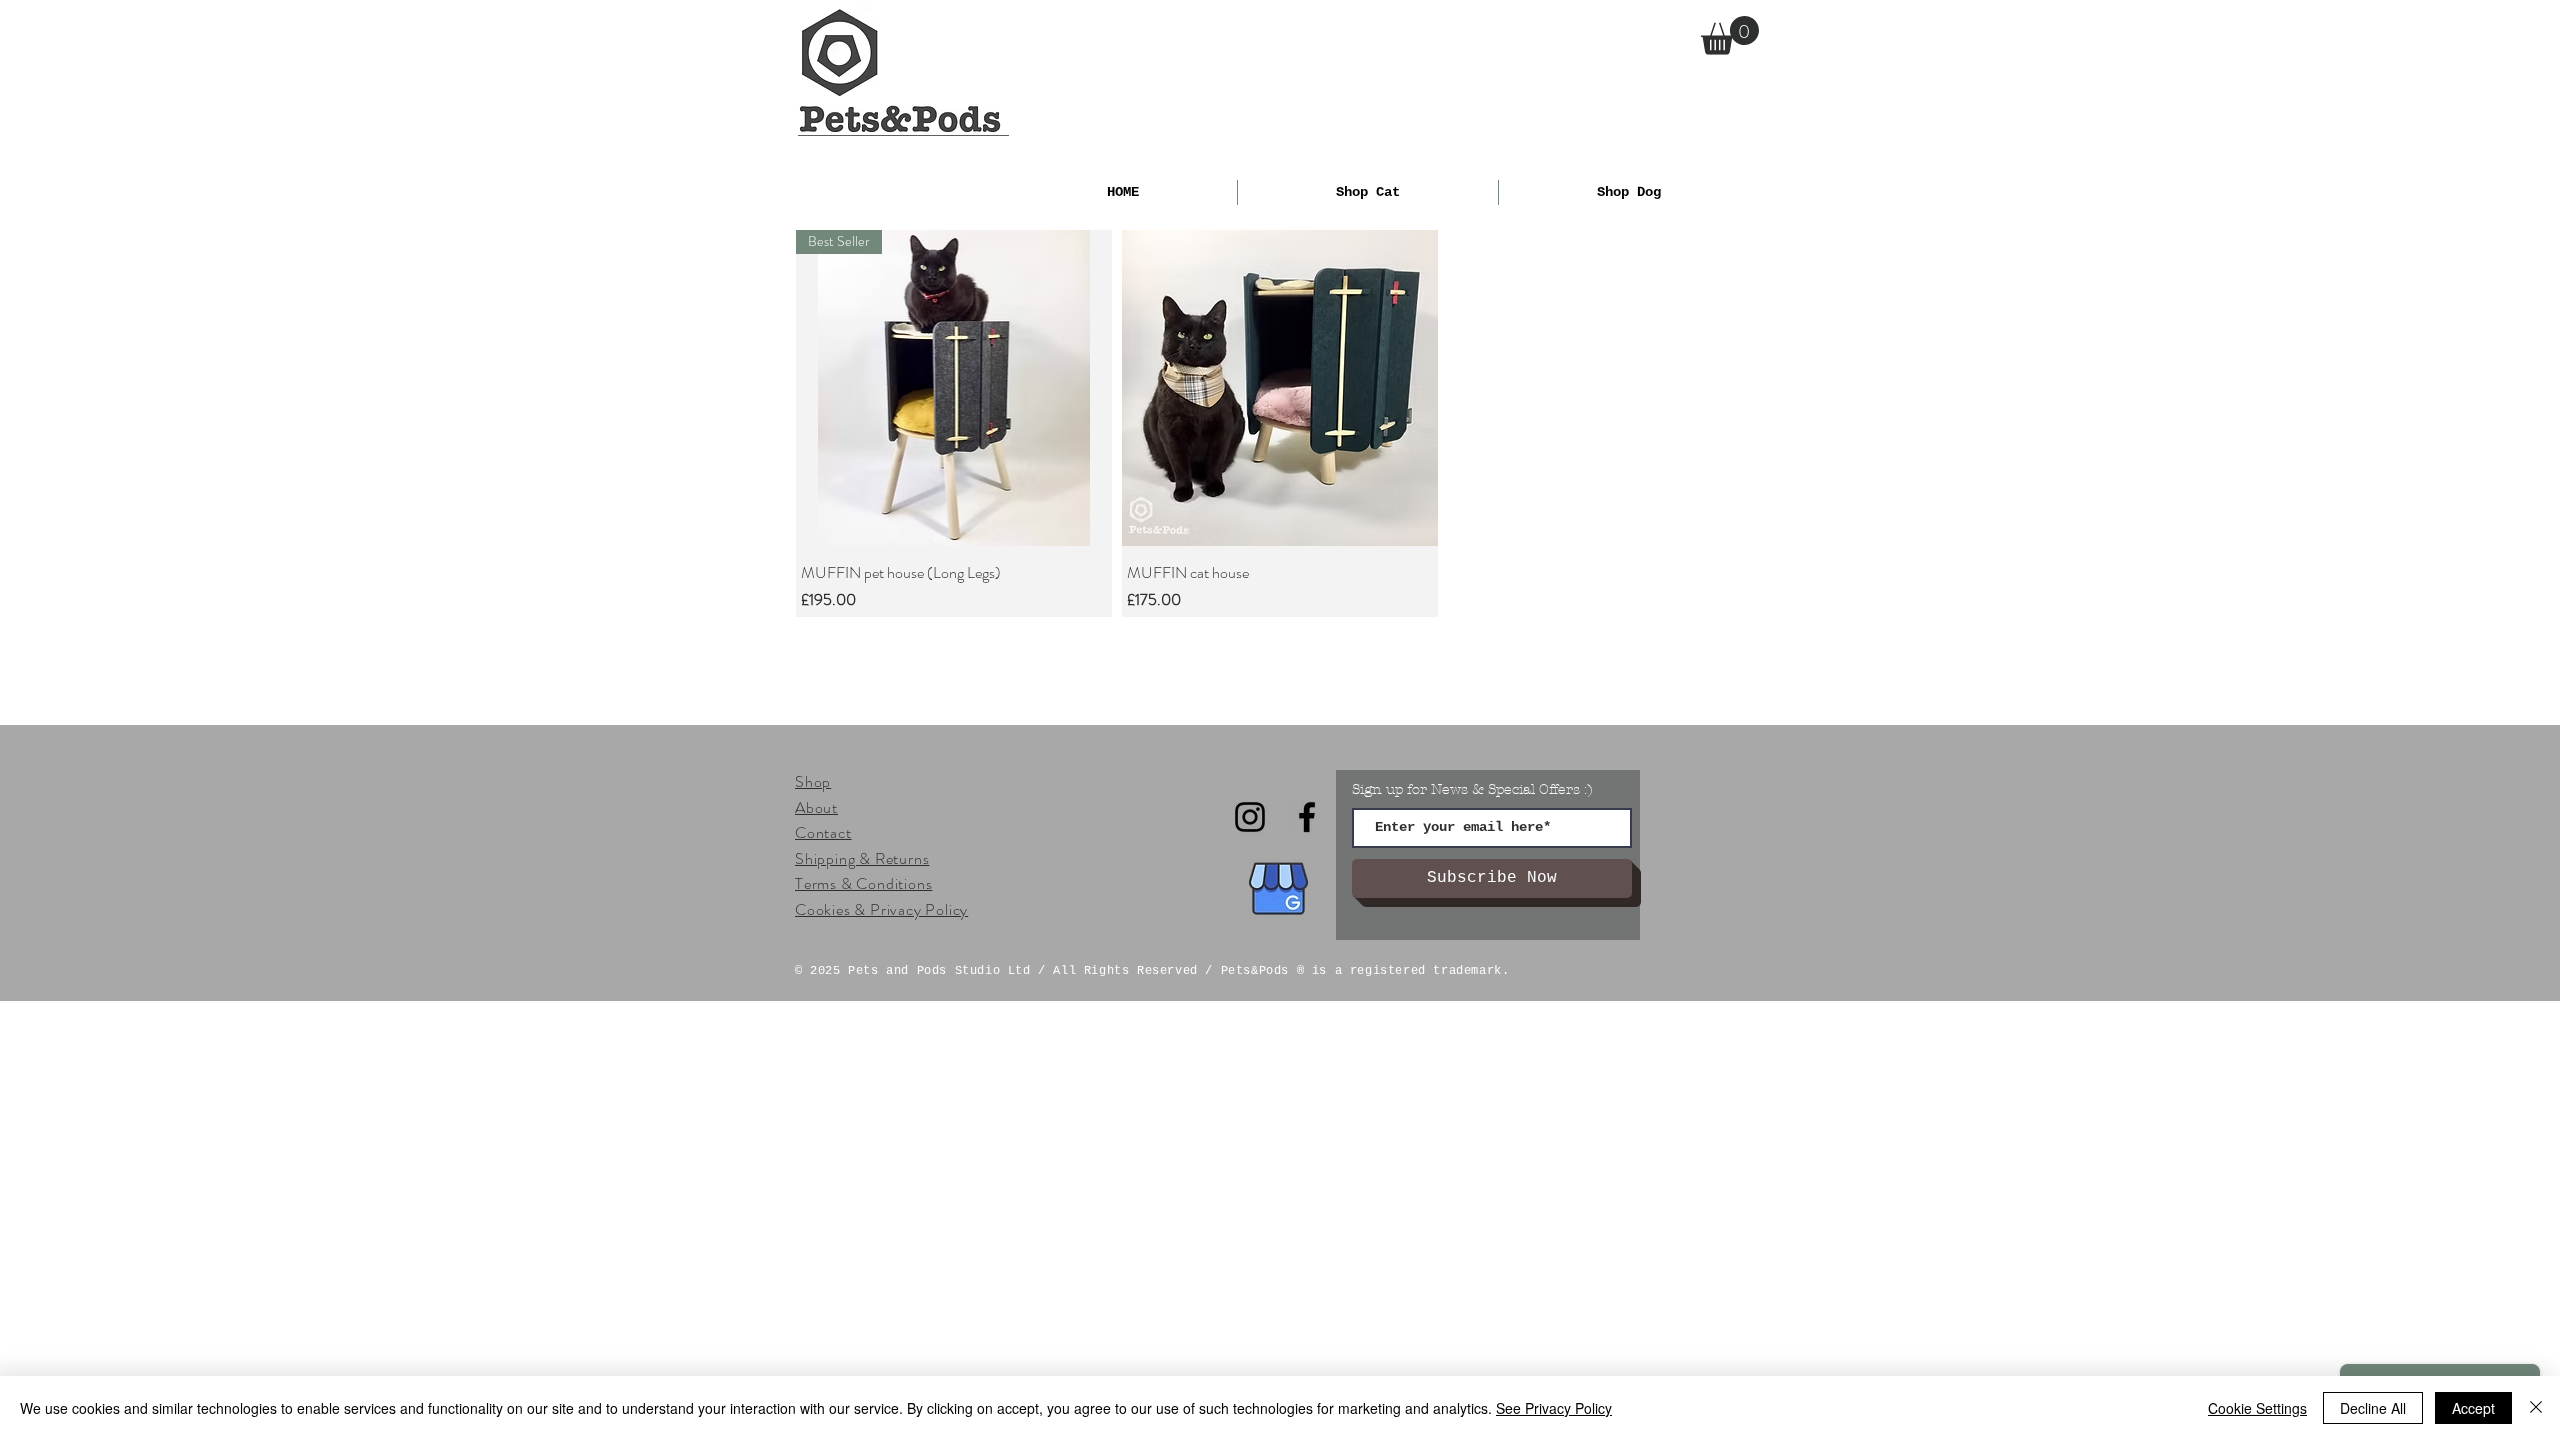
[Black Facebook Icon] (1307, 817)
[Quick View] (1280, 388)
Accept (2473, 1408)
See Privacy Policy (1554, 1408)
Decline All (2373, 1408)
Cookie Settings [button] (2257, 1408)
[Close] (2536, 1408)
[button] (1730, 35)
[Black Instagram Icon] (1250, 817)
